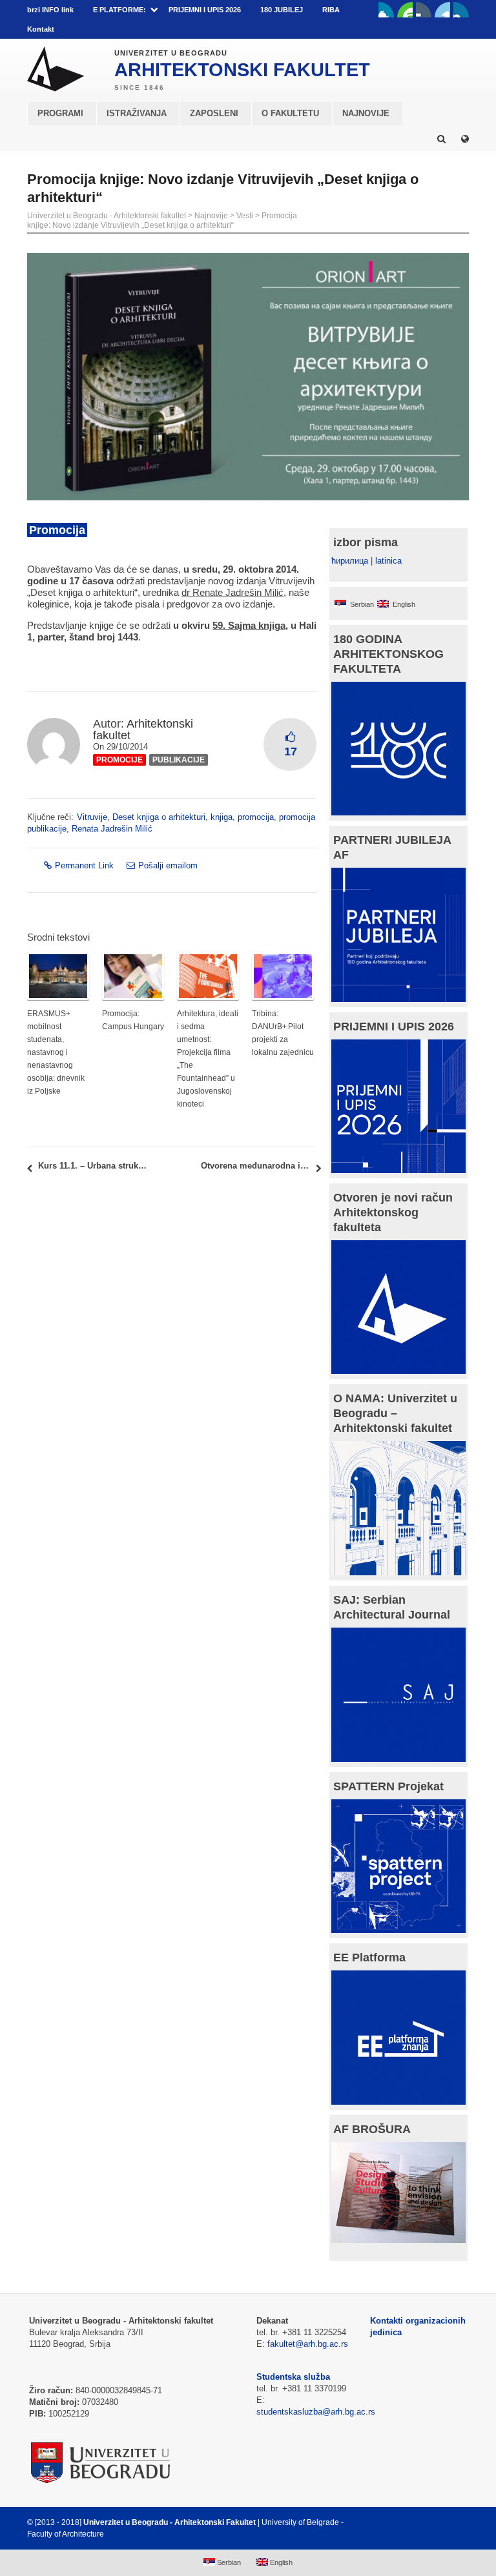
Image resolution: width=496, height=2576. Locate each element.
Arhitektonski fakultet (143, 730)
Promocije (119, 760)
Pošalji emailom (168, 865)
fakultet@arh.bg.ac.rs (308, 2344)
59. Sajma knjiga (249, 625)
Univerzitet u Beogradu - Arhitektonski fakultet (107, 216)
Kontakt (41, 29)
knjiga (222, 817)
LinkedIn (442, 10)
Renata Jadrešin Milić (112, 829)
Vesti (245, 216)
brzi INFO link (50, 10)
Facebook (386, 10)
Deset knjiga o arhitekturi (159, 817)
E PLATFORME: (119, 10)
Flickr (424, 10)
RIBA (331, 10)
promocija (256, 817)
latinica (388, 561)
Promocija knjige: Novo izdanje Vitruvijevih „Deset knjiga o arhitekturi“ (162, 220)
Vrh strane (437, 2522)
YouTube (405, 10)
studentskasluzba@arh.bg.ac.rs (316, 2412)
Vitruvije (92, 817)
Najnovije (211, 216)
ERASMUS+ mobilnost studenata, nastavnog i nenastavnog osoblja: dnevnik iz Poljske (56, 1052)
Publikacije (179, 760)
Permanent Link (84, 865)
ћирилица (350, 561)
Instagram (461, 10)
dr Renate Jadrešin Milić (232, 592)
